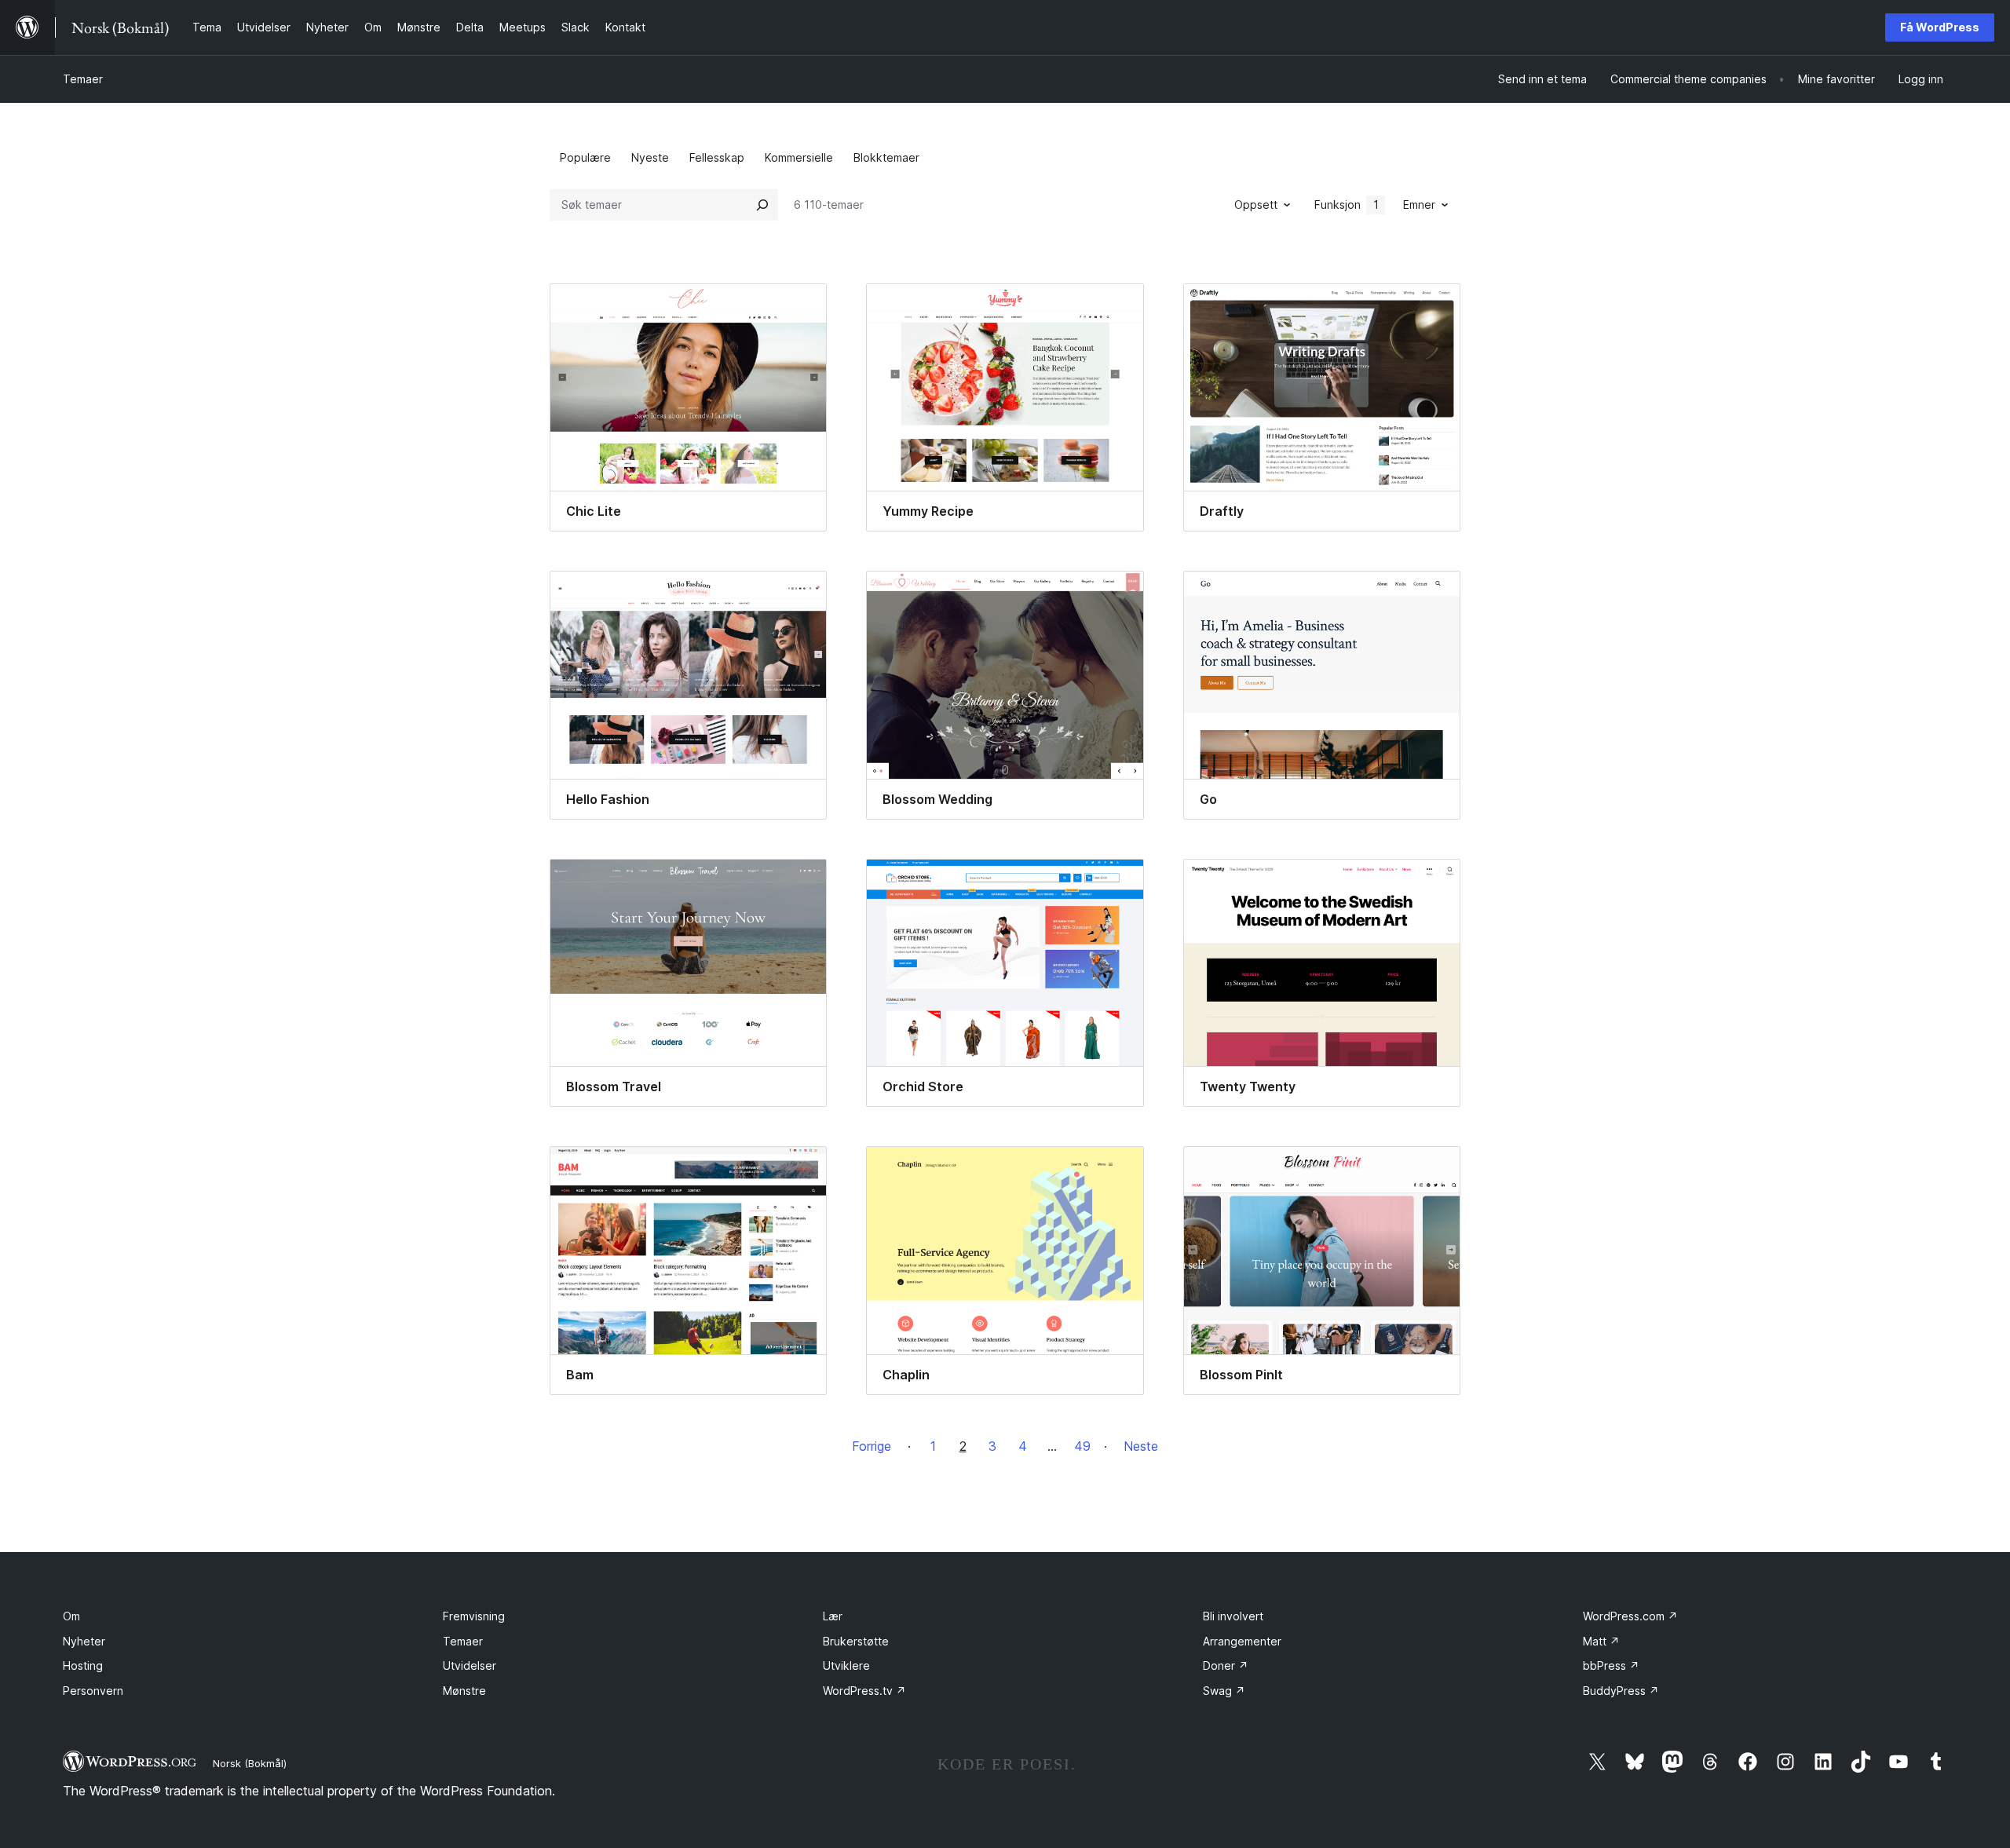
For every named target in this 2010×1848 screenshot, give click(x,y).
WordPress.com (1630, 1616)
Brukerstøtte (856, 1641)
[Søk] (762, 205)
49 (1082, 1446)
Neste (1141, 1446)
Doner (1226, 1665)
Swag (1224, 1691)
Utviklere (846, 1665)
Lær (833, 1616)
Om (71, 1616)
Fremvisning (474, 1616)
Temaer (83, 79)
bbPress (1611, 1665)
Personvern (93, 1691)
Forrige (872, 1446)
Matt (1601, 1641)
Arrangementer (1242, 1641)
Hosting (83, 1665)
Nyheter (84, 1641)
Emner (1419, 205)
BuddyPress (1621, 1691)
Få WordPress (1940, 27)
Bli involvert (1233, 1616)
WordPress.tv (864, 1691)
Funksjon (1347, 205)
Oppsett (1256, 205)
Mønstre (464, 1691)
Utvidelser (470, 1665)
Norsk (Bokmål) (250, 1763)
